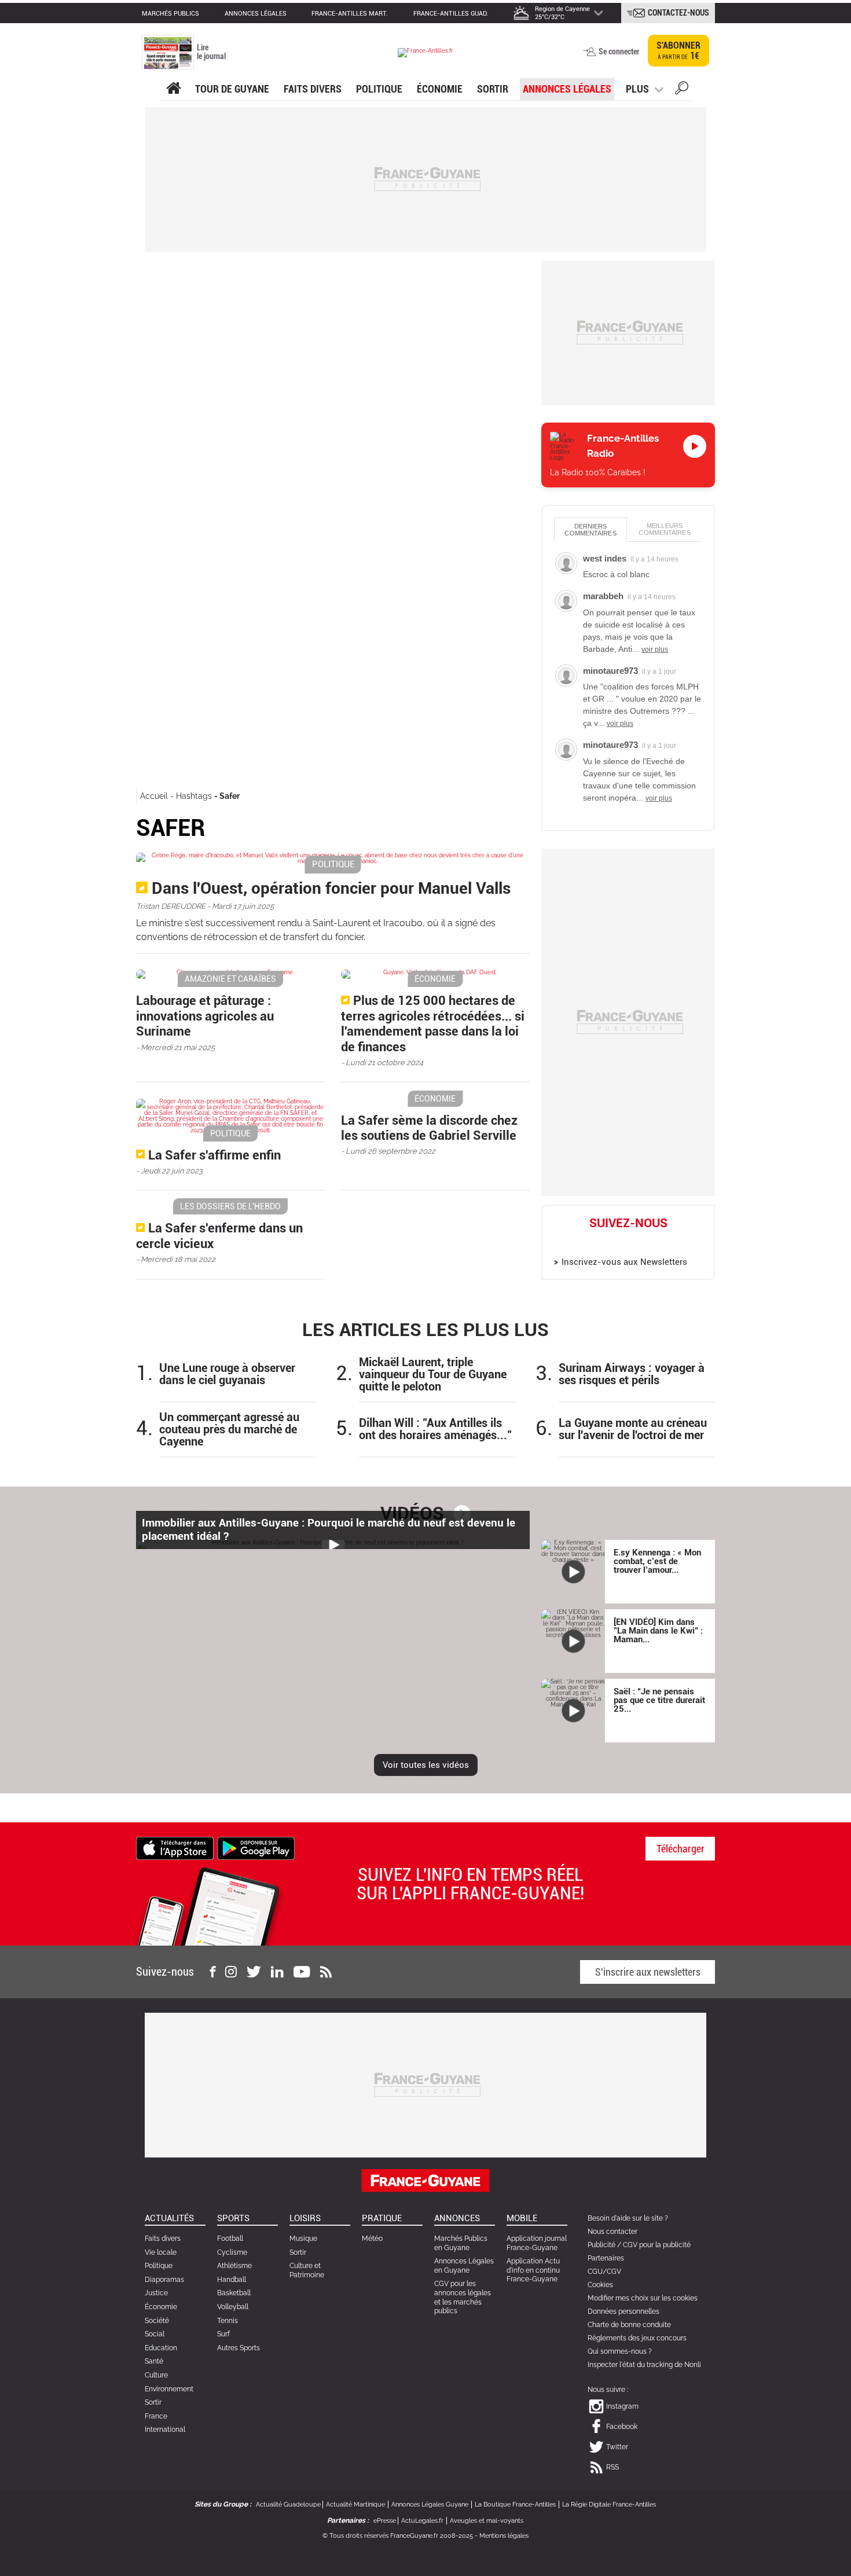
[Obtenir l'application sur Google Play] (256, 1847)
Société (157, 2321)
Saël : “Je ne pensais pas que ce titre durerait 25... (659, 1700)
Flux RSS (666, 1242)
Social (155, 2334)
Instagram (591, 1242)
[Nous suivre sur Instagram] (231, 1972)
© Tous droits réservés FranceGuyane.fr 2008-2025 (398, 2536)
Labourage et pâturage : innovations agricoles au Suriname (205, 1016)
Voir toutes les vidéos (426, 1765)
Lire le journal (211, 52)
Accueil (154, 796)
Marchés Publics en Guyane (461, 2243)
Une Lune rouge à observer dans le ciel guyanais (227, 1374)
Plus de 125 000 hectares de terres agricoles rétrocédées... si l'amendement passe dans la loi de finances (433, 1023)
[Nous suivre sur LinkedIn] (277, 1972)
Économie (440, 89)
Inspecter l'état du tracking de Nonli (644, 2365)
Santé (154, 2361)
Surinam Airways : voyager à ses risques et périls (632, 1374)
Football (230, 2239)
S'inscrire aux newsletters (648, 1972)
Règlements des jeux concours (637, 2338)
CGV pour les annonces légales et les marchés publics (463, 2297)
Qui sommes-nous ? (620, 2351)
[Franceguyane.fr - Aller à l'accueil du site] (425, 52)
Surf (223, 2334)
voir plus (655, 649)
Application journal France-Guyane (537, 2243)
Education (161, 2348)
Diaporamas (164, 2280)
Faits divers (163, 2239)
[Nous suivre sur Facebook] (212, 1972)
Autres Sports (239, 2348)
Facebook (616, 1242)
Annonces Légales (567, 89)
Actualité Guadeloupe (288, 2505)
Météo (372, 2239)
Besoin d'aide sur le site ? (628, 2218)
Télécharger (681, 1849)
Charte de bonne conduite (629, 2325)
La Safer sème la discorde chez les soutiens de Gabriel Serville (429, 1128)
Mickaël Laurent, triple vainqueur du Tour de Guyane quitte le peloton (433, 1375)
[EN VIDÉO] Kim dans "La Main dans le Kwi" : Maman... (658, 1631)
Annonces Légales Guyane (430, 2505)
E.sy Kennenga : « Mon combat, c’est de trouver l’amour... (657, 1561)
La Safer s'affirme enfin (214, 1155)
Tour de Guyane (232, 89)
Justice (156, 2293)
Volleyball (233, 2307)
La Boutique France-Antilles (515, 2505)
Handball (232, 2280)
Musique (303, 2239)
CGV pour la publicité (657, 2245)
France (156, 2416)
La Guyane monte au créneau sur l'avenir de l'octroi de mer (633, 1429)
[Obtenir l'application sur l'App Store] (175, 1847)
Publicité (601, 2245)
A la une (173, 89)
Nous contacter (612, 2232)
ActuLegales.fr (422, 2521)
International (165, 2430)
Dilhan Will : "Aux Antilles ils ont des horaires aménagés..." (435, 1429)
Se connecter (619, 52)
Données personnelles (623, 2311)
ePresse (385, 2521)
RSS (612, 2467)
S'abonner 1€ (678, 51)
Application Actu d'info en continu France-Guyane (533, 2270)
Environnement (169, 2389)
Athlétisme (234, 2266)
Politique (379, 89)
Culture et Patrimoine (307, 2270)
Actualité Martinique (355, 2505)
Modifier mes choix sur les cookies (643, 2298)
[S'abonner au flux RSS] (326, 1972)
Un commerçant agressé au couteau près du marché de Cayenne (229, 1430)
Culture (156, 2375)
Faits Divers (313, 89)
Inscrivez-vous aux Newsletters (624, 1262)
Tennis (228, 2321)
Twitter (641, 1242)
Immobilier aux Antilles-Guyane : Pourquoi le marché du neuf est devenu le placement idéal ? (329, 1529)
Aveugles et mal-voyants (487, 2521)
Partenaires (606, 2258)
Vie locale (161, 2252)
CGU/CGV (604, 2272)
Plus (637, 89)
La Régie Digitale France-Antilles (609, 2505)
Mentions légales (504, 2536)
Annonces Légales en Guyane (464, 2266)
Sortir (493, 89)
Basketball (234, 2293)
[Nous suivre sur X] (254, 1972)
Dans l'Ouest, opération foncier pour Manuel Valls (331, 888)
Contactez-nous (678, 13)
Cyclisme (232, 2252)
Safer (230, 796)
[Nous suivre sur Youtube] (302, 1972)
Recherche (682, 90)
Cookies (600, 2285)
